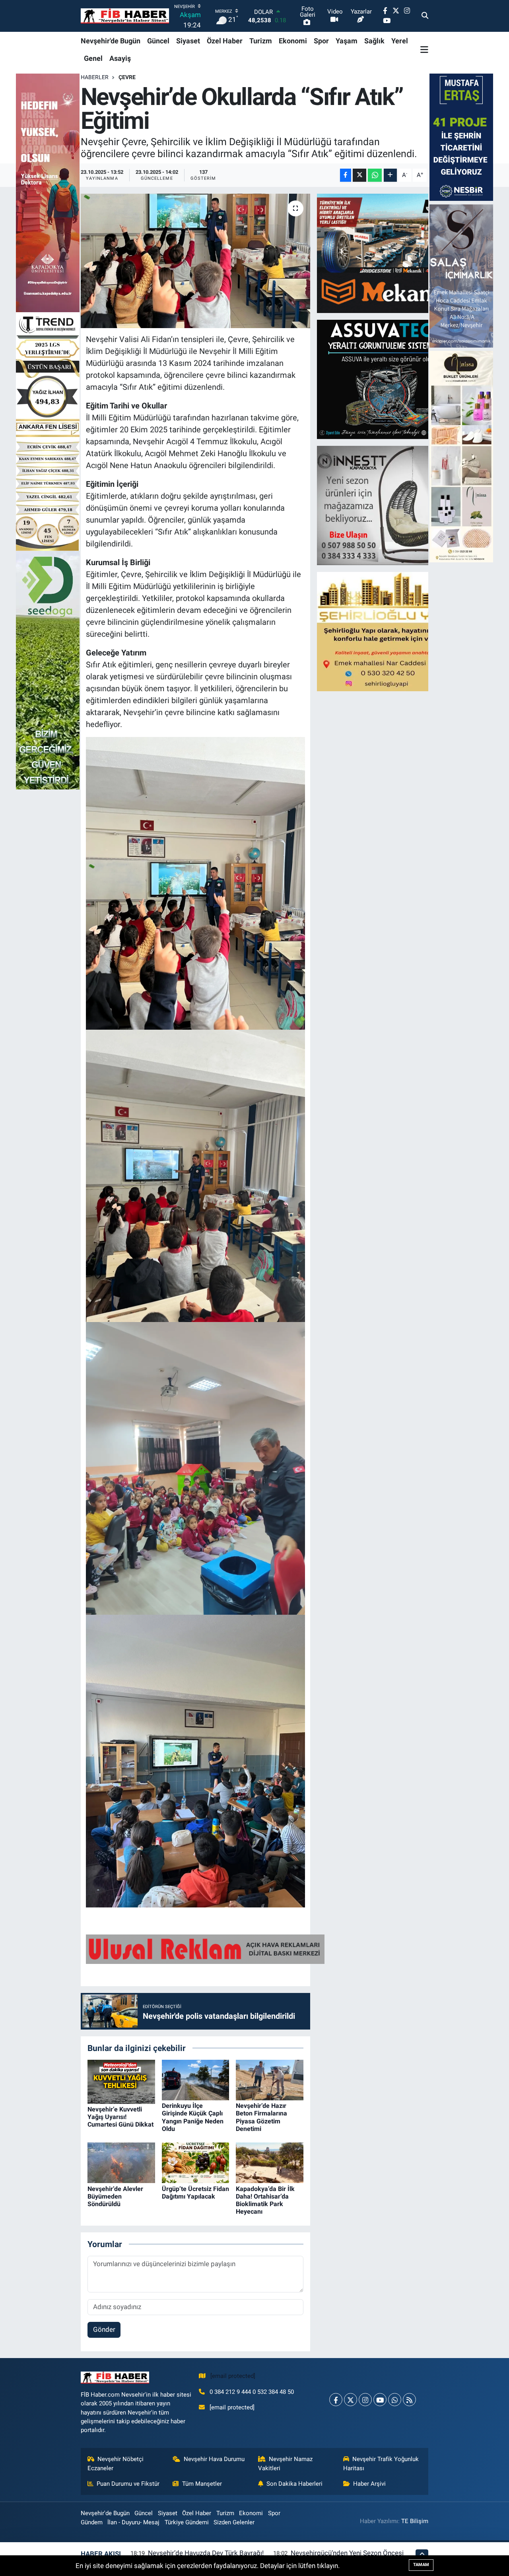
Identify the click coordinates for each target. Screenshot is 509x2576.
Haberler (95, 77)
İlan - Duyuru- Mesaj (133, 2522)
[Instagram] (365, 2400)
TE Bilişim (415, 2521)
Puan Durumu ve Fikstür (128, 2484)
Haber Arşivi (369, 2484)
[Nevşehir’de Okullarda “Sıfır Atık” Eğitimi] (195, 261)
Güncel (158, 41)
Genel (93, 58)
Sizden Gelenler (234, 2522)
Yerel (400, 41)
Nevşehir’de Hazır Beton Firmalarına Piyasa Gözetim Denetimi (261, 2117)
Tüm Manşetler (202, 2484)
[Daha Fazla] (390, 175)
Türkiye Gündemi (187, 2522)
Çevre (127, 77)
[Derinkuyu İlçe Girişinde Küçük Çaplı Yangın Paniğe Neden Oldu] (196, 2079)
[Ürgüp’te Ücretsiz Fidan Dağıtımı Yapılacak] (196, 2162)
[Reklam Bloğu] (387, 253)
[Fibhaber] (125, 16)
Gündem (92, 2522)
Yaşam (347, 41)
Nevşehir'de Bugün (111, 41)
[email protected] (233, 2376)
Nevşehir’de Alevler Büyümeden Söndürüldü (115, 2196)
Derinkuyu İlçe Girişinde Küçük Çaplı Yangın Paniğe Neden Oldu (193, 2117)
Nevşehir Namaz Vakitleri (286, 2463)
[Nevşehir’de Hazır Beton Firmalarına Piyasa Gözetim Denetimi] (270, 2079)
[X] (351, 2400)
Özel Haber (225, 41)
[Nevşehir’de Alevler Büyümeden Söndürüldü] (121, 2162)
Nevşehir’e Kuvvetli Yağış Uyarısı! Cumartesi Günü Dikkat (120, 2117)
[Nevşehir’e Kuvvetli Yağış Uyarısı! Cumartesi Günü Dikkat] (121, 2081)
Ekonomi (293, 41)
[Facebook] (336, 2400)
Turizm (261, 41)
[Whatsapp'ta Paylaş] (375, 175)
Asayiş (120, 58)
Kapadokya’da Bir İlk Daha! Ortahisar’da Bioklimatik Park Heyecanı (265, 2200)
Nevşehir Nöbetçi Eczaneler (116, 2463)
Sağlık (374, 41)
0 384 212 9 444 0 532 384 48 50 (252, 2392)
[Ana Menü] (424, 49)
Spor (321, 41)
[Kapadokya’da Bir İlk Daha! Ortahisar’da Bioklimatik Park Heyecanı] (270, 2162)
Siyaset (188, 41)
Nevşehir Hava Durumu (214, 2459)
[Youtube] (380, 2400)
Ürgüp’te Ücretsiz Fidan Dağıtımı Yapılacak (195, 2193)
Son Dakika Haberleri (294, 2484)
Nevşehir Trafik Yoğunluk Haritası (381, 2463)
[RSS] (409, 2400)
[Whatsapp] (395, 2400)
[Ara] (425, 16)
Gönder (104, 2329)
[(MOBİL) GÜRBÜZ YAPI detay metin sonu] (205, 1948)
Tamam (421, 2565)
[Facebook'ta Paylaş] (346, 175)
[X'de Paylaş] (359, 175)
